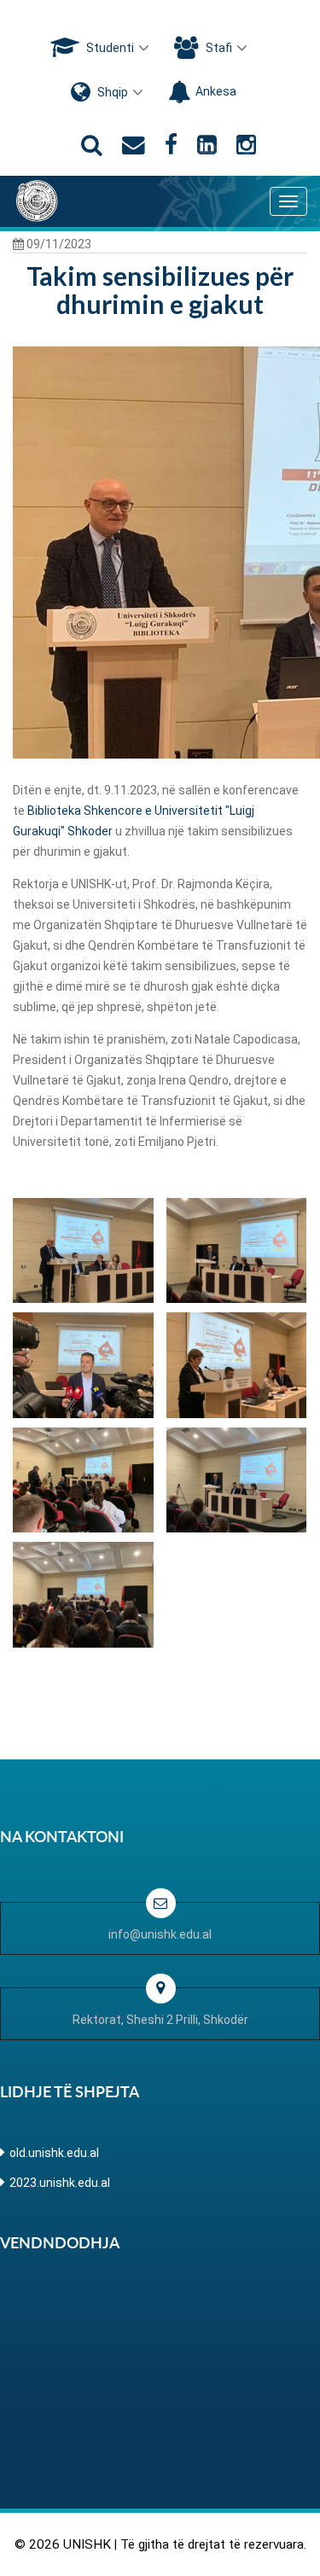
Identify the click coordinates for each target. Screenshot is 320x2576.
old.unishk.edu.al (54, 2153)
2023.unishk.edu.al (60, 2183)
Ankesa (216, 91)
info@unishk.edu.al (160, 1934)
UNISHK (87, 2544)
